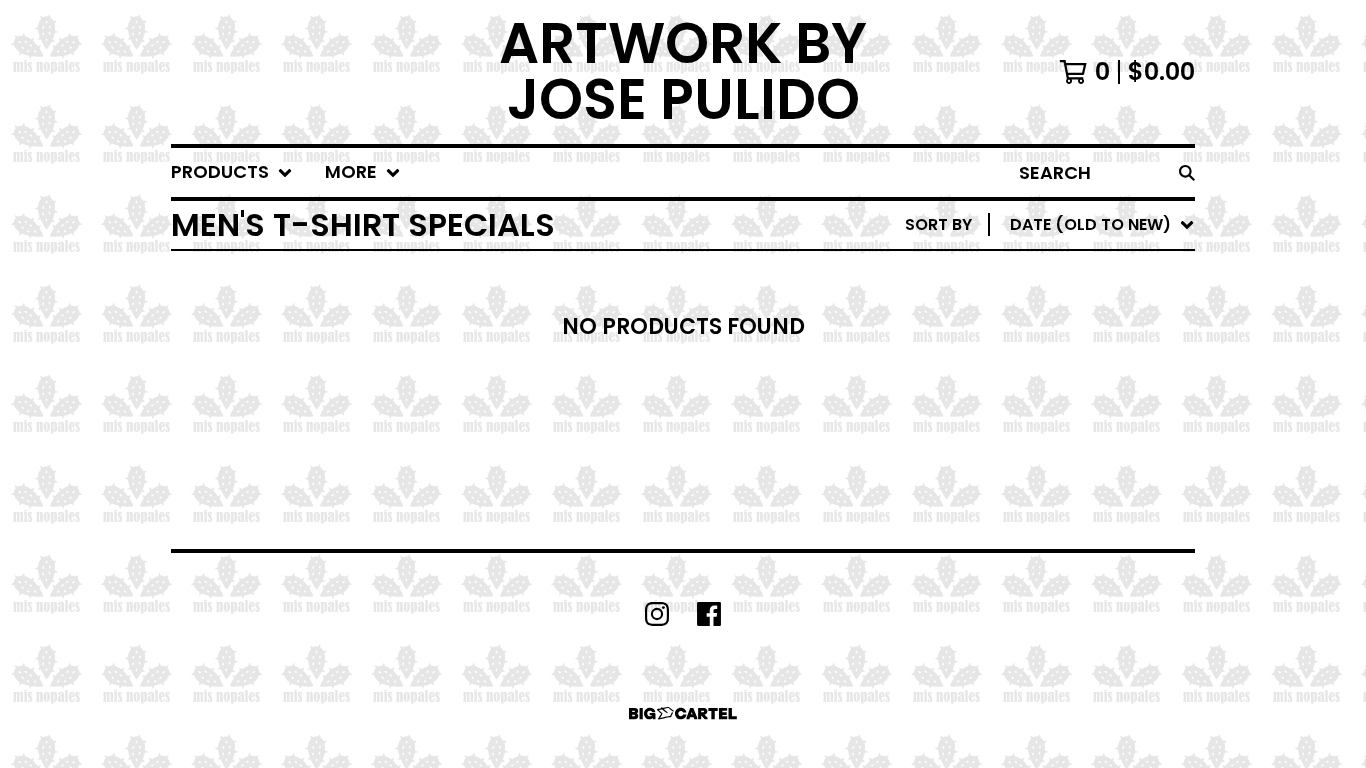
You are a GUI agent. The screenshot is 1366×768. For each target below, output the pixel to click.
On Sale (1001, 308)
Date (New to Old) (1049, 436)
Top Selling (1018, 340)
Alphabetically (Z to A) (1072, 404)
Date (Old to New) (1049, 468)
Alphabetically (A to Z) (1072, 372)
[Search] (1187, 172)
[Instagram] (657, 614)
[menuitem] (232, 172)
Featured (1008, 276)
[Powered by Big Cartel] (683, 713)
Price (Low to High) (1055, 500)
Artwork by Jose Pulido (683, 72)
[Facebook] (709, 614)
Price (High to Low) (1055, 532)
